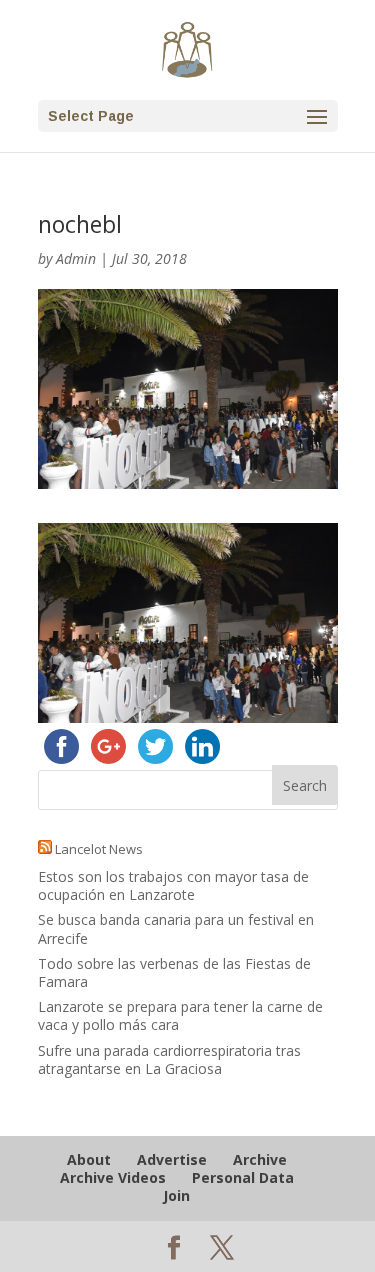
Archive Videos (113, 1177)
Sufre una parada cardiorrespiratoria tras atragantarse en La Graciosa (169, 1059)
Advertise (172, 1159)
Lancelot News (99, 849)
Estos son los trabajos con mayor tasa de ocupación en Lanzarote (173, 885)
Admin (76, 258)
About (89, 1159)
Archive (260, 1159)
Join (176, 1195)
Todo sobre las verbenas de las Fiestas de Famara (174, 972)
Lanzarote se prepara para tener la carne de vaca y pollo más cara (180, 1015)
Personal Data (243, 1177)
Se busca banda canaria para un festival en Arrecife (176, 928)
